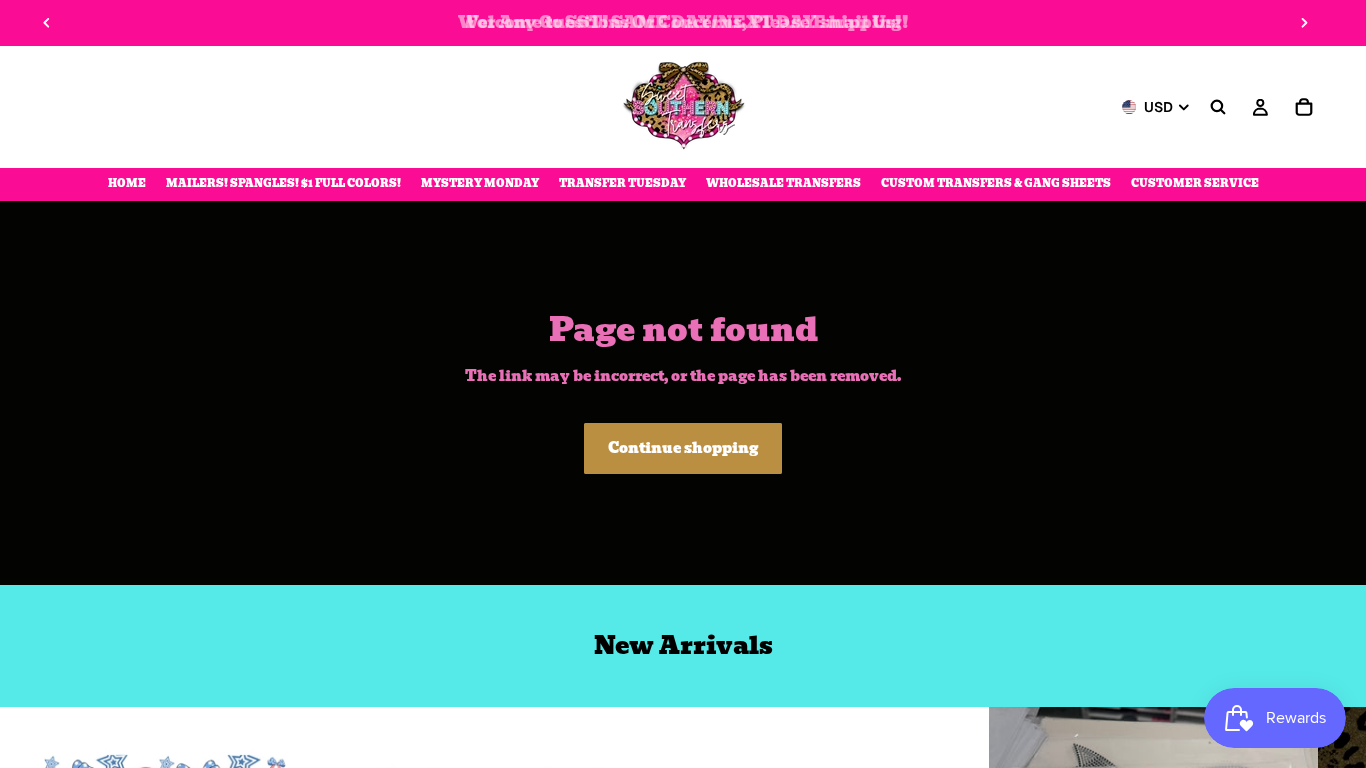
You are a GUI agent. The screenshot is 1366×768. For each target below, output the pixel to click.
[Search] (1218, 107)
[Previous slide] (47, 23)
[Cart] (1304, 107)
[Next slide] (1304, 23)
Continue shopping (683, 448)
